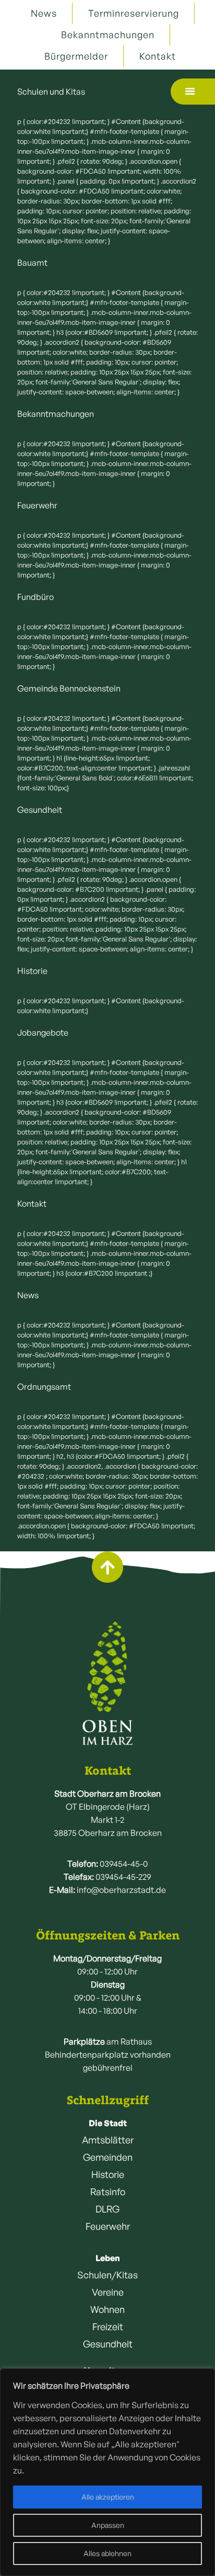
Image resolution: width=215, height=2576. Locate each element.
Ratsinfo (108, 2192)
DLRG (107, 2209)
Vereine (108, 2292)
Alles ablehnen (107, 2553)
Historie (108, 2174)
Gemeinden (108, 2157)
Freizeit (108, 2327)
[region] (107, 2472)
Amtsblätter (108, 2140)
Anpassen (108, 2525)
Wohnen (107, 2309)
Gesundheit (108, 2344)
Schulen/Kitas (107, 2275)
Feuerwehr (108, 2226)
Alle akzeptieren (108, 2497)
